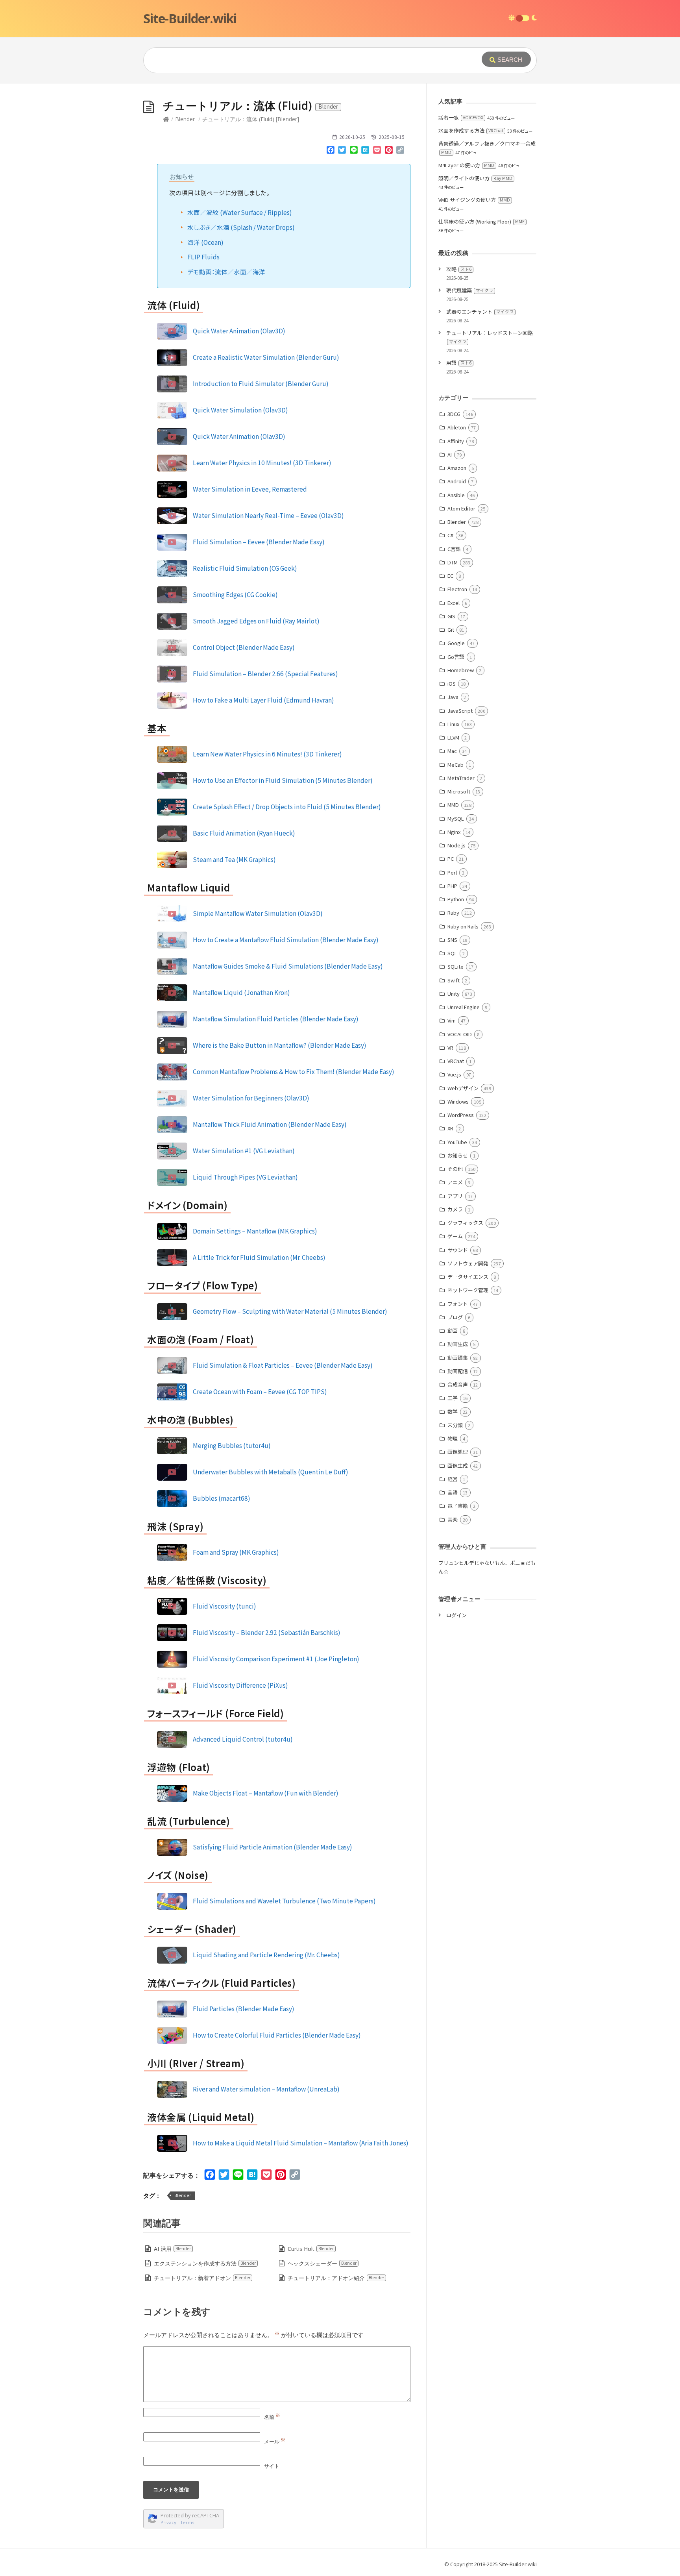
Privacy (168, 2522)
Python (456, 899)
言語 (453, 1492)
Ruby (453, 913)
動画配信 (458, 1371)
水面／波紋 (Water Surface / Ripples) (240, 212)
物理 (453, 1438)
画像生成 (458, 1466)
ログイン (456, 1615)
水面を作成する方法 (471, 130)
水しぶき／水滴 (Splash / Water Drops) (241, 227)
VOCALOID (460, 1034)
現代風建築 (470, 290)
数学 (453, 1412)
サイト (272, 2466)
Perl (452, 872)
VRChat (456, 1061)
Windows (458, 1101)
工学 (453, 1398)
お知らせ (458, 1155)
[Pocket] (377, 152)
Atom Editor (461, 508)
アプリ (455, 1196)
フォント (458, 1304)
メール (275, 2441)
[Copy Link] (400, 152)
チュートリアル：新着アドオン (202, 2278)
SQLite (455, 966)
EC (450, 576)
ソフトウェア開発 (468, 1263)
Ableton (457, 427)
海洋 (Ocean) (205, 242)
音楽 (453, 1519)
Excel (454, 603)
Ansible (456, 495)
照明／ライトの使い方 (475, 178)
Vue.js (454, 1074)
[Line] (354, 152)
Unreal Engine (464, 1007)
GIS (451, 616)
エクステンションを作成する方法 (205, 2263)
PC (451, 859)
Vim (452, 1020)
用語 (459, 363)
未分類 (455, 1425)
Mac (452, 751)
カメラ (455, 1209)
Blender (185, 119)
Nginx (454, 832)
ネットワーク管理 (468, 1290)
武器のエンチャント (480, 312)
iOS (452, 683)
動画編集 (458, 1358)
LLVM (453, 737)
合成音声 (458, 1384)
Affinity (456, 441)
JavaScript (460, 711)
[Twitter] (342, 152)
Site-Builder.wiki (190, 18)
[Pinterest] (389, 152)
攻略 (459, 269)
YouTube (457, 1142)
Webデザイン (463, 1088)
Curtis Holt (311, 2249)
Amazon (457, 468)
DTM (453, 562)
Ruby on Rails (463, 926)
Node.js (456, 845)
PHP (452, 886)
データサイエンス (468, 1277)
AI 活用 (172, 2249)
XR (450, 1128)
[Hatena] (366, 152)
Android (457, 481)
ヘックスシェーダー (322, 2263)
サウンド (458, 1250)
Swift (454, 980)
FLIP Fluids (203, 257)
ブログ (455, 1317)
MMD (453, 805)
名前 (272, 2417)
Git (451, 630)
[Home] (166, 119)
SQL (452, 953)
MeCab (455, 765)
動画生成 (458, 1344)
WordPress (461, 1115)
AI (450, 454)
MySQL (456, 818)
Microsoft (459, 791)
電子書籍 (458, 1506)
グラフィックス (465, 1223)
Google (456, 643)
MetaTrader (461, 778)
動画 (453, 1331)
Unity (454, 994)
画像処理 (458, 1452)
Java (453, 697)
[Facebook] (331, 152)
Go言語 (456, 657)
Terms (187, 2522)
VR (450, 1048)
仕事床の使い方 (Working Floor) (481, 221)
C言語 (454, 549)
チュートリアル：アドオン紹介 (336, 2278)
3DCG (454, 414)
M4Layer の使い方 (466, 165)
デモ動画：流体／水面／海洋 (226, 272)
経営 (453, 1479)
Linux (453, 724)
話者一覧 (461, 117)
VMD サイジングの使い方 (474, 200)
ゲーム (455, 1236)
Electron (457, 589)
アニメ (455, 1182)
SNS (452, 940)
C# (450, 535)
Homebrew (461, 670)
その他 (455, 1169)
